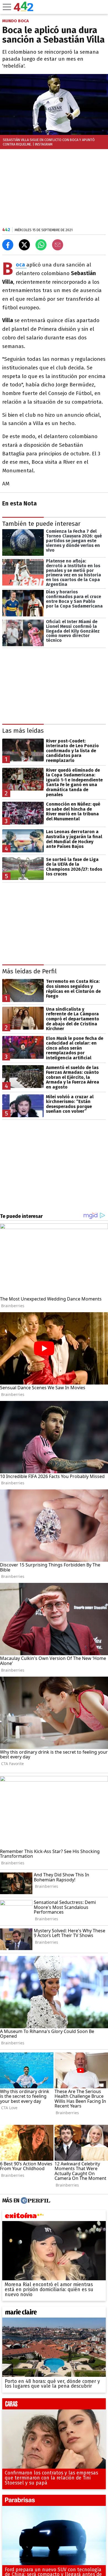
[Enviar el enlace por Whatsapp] (41, 245)
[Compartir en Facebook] (8, 245)
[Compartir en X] (24, 245)
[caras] (54, 2405)
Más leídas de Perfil (29, 971)
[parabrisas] (54, 2502)
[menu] (7, 7)
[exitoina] (54, 2217)
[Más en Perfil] (35, 2201)
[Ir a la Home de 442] (24, 10)
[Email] (58, 245)
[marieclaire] (54, 2313)
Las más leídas (23, 731)
